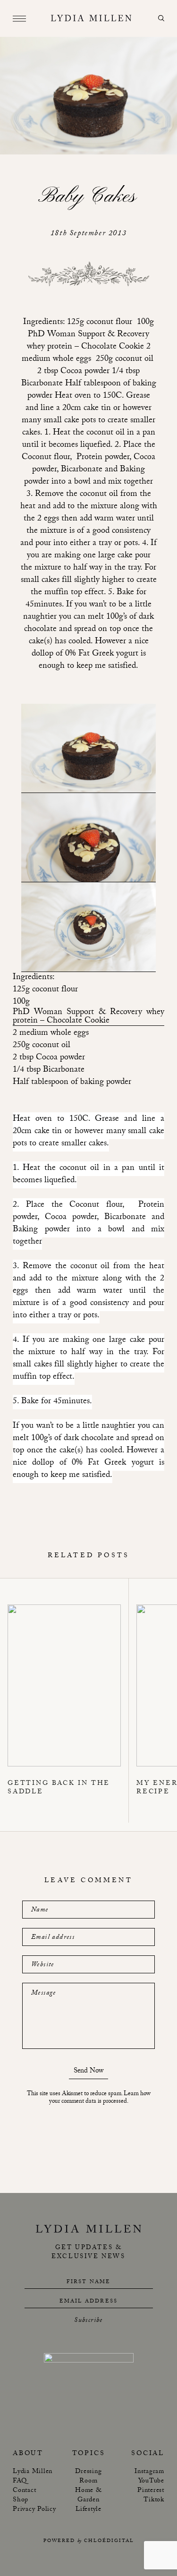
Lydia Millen (33, 2472)
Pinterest (151, 2491)
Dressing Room (88, 2477)
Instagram (149, 2472)
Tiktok (154, 2500)
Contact (24, 2491)
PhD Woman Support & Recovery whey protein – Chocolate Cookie (88, 1017)
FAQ (20, 2482)
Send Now (88, 2072)
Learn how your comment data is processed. (100, 2098)
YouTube (151, 2482)
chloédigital (109, 2541)
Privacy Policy (34, 2510)
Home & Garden (88, 2496)
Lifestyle (88, 2510)
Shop (21, 2500)
